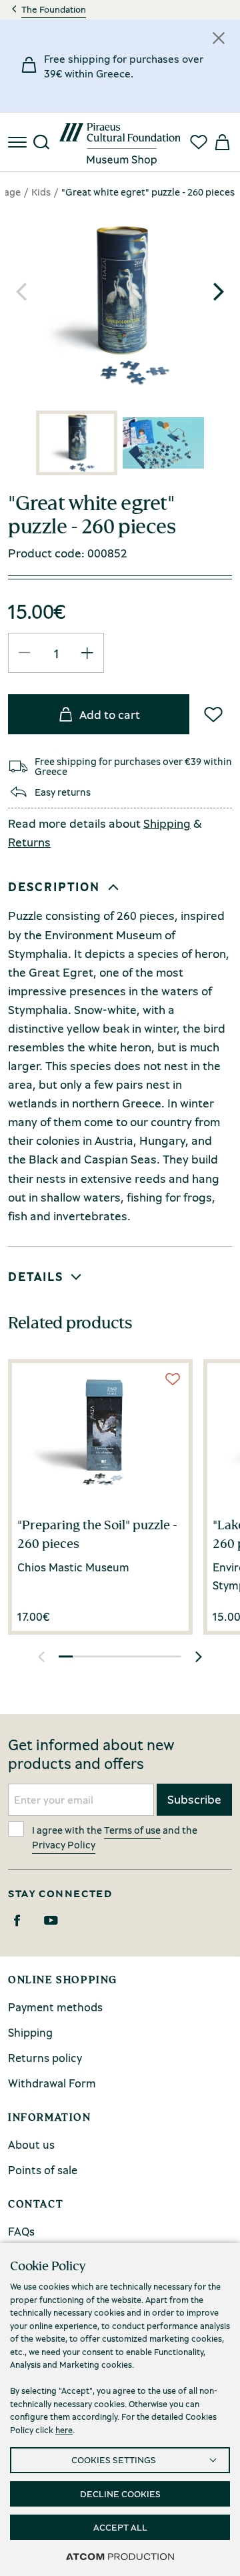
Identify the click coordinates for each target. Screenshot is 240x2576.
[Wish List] (213, 714)
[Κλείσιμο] (219, 38)
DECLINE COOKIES (120, 2494)
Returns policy (45, 2058)
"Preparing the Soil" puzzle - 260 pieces (97, 1534)
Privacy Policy (64, 1844)
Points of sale (43, 2170)
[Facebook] (17, 1920)
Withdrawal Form (52, 2083)
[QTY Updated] (25, 653)
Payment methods (55, 2007)
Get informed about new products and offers (91, 1754)
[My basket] (221, 142)
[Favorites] (199, 142)
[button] (219, 292)
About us (31, 2144)
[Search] (41, 142)
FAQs (21, 2231)
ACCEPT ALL (120, 2527)
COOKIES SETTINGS (114, 2460)
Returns (29, 842)
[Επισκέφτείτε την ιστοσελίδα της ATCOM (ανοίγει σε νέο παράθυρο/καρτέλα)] (120, 2556)
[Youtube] (51, 1920)
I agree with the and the (115, 1837)
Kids (41, 192)
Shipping (167, 823)
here (64, 2430)
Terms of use (132, 1830)
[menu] (19, 142)
